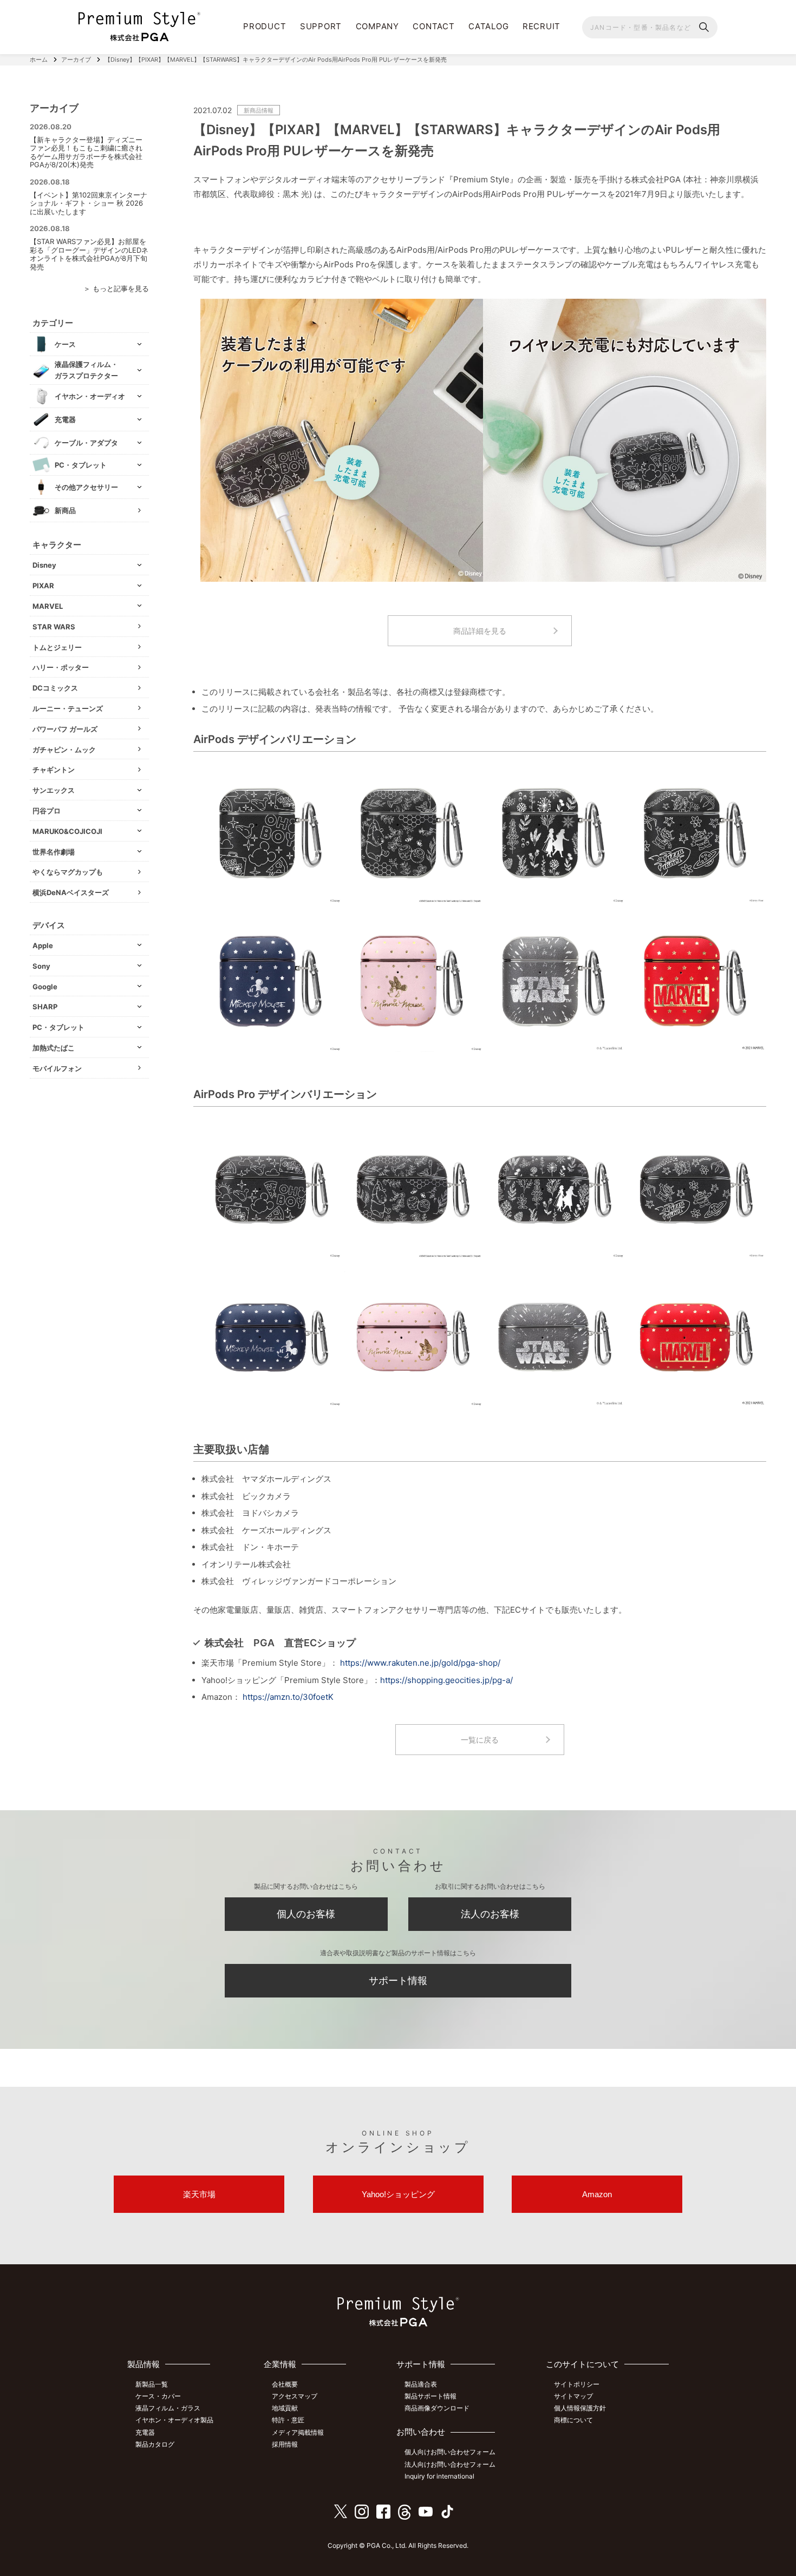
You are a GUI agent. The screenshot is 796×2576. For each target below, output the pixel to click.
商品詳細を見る (480, 631)
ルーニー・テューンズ (68, 708)
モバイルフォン (57, 1068)
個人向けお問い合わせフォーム (450, 2452)
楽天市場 (199, 2194)
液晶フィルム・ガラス (168, 2408)
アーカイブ (76, 60)
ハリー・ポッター (61, 667)
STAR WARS (54, 627)
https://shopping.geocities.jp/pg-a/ (446, 1680)
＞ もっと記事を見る (116, 288)
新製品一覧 (152, 2384)
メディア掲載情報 (298, 2432)
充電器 (145, 2432)
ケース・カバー (158, 2396)
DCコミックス (55, 688)
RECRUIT (541, 26)
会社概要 (285, 2384)
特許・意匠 (288, 2420)
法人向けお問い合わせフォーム (450, 2464)
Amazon (597, 2194)
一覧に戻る (480, 1740)
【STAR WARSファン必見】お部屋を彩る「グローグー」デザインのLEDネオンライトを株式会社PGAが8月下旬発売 (89, 254)
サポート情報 (398, 1980)
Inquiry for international (439, 2476)
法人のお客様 (490, 1914)
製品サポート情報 (430, 2396)
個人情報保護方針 (580, 2408)
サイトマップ (573, 2396)
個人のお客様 (306, 1914)
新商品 (65, 510)
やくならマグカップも (68, 872)
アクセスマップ (295, 2396)
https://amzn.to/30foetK (288, 1697)
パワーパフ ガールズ (65, 729)
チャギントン (54, 770)
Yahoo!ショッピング (398, 2194)
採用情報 (285, 2444)
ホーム (39, 60)
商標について (573, 2420)
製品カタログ (155, 2444)
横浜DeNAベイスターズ (71, 892)
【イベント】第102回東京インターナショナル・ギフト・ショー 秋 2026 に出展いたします (89, 203)
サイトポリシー (577, 2384)
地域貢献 (285, 2408)
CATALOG (488, 26)
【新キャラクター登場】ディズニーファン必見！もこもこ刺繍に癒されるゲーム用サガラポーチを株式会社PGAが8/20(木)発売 (86, 152)
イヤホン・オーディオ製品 (174, 2420)
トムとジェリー (57, 647)
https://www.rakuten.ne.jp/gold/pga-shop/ (420, 1663)
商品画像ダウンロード (437, 2408)
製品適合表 (421, 2384)
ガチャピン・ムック (64, 750)
